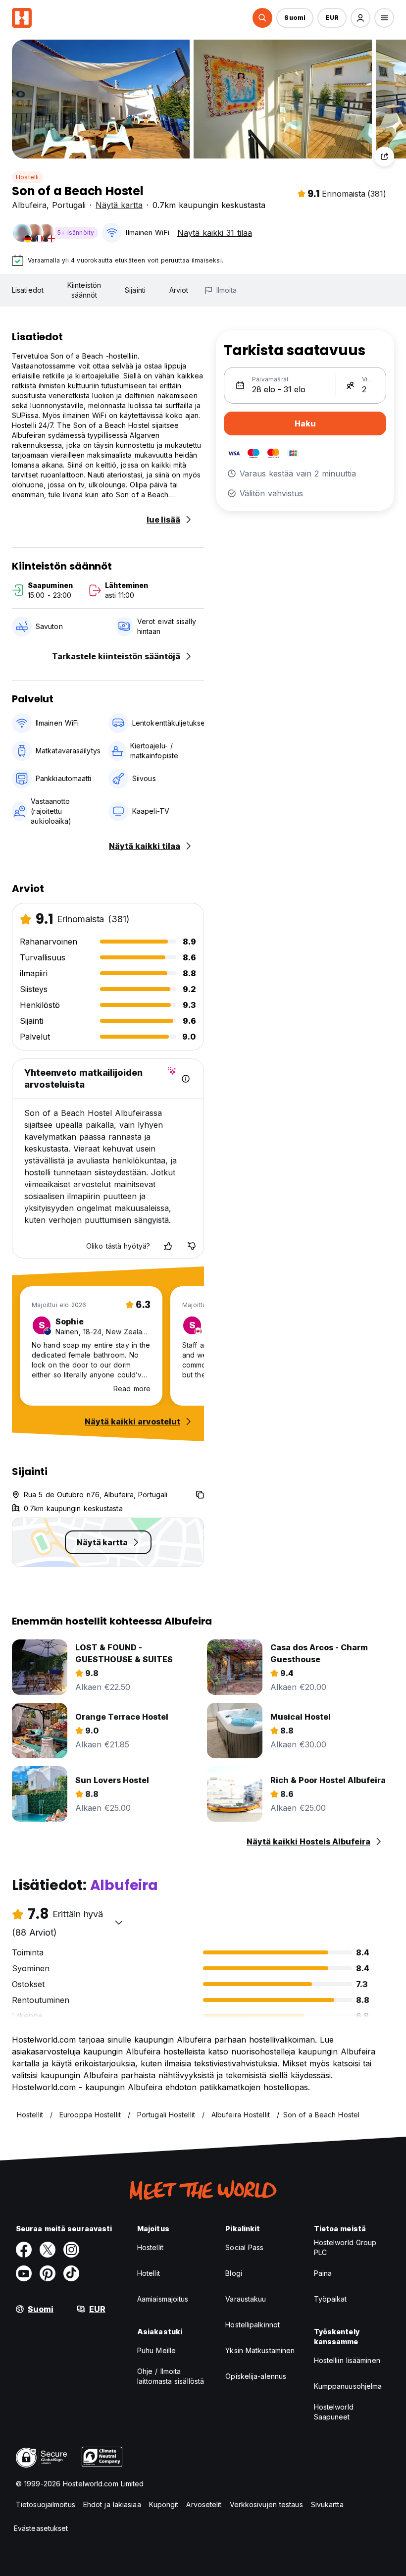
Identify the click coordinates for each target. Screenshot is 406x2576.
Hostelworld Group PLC (345, 2247)
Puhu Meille (156, 2350)
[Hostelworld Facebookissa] (24, 2250)
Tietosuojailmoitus (46, 2504)
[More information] (186, 1079)
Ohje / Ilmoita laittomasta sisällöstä (171, 2376)
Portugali (69, 205)
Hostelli (27, 177)
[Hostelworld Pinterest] (48, 2273)
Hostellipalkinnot (253, 2325)
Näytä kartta (119, 205)
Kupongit (164, 2504)
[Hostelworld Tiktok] (71, 2273)
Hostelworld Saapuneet (334, 2412)
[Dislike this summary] (192, 1246)
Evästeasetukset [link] (41, 2528)
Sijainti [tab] (135, 290)
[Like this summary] (168, 1246)
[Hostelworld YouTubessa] (24, 2273)
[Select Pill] (262, 18)
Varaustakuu (246, 2299)
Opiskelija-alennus (256, 2376)
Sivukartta (327, 2504)
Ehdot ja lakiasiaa (112, 2504)
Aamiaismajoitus (163, 2299)
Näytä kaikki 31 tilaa (215, 233)
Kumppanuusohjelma (348, 2386)
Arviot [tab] (179, 290)
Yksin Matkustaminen (260, 2350)
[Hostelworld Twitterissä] (48, 2250)
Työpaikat (330, 2299)
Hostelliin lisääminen (347, 2360)
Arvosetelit (204, 2504)
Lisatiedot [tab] (28, 290)
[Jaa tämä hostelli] (384, 157)
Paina (323, 2273)
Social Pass (244, 2247)
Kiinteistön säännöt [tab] (84, 290)
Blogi (234, 2273)
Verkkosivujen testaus (266, 2504)
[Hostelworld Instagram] (71, 2250)
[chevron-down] (119, 1922)
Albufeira (29, 205)
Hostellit (150, 2247)
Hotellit (149, 2273)
